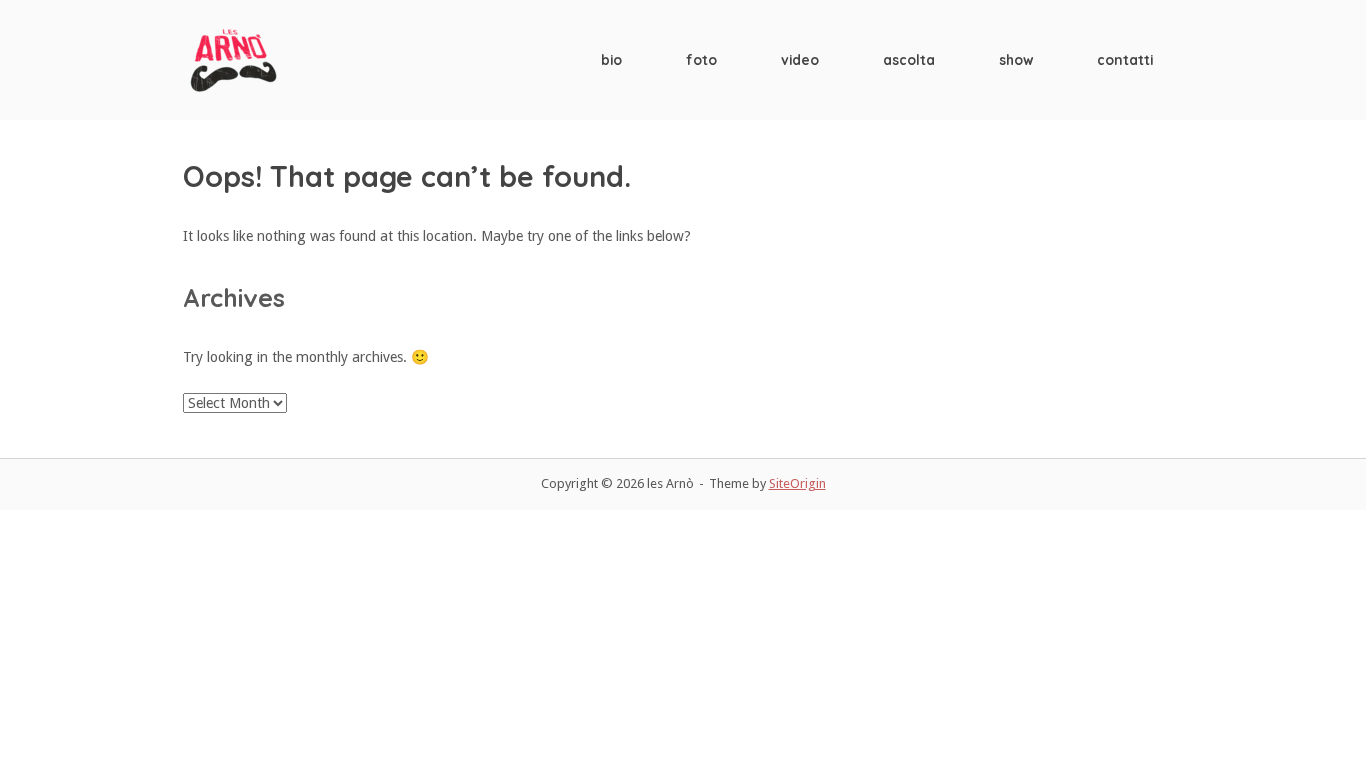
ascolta (909, 59)
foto (701, 59)
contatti (1125, 59)
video (800, 59)
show (1016, 59)
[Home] (233, 59)
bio (611, 59)
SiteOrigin (797, 483)
